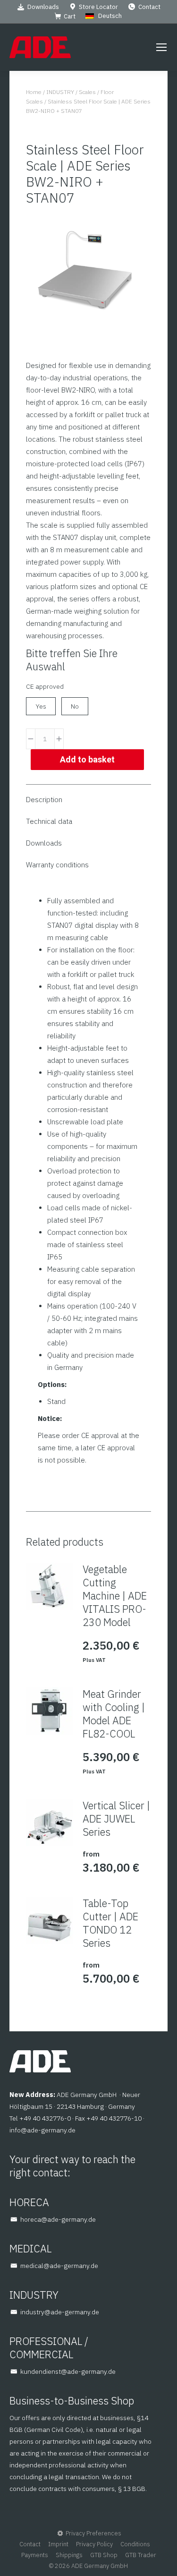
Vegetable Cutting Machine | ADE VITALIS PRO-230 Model (115, 1596)
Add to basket (87, 759)
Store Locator (98, 7)
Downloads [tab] (44, 843)
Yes (41, 706)
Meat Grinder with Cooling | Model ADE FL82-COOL (114, 1714)
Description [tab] (44, 800)
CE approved (45, 686)
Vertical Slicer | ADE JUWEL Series (116, 1819)
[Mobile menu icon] (161, 47)
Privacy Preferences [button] (93, 2533)
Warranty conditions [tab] (57, 865)
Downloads (43, 7)
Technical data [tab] (49, 821)
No (75, 706)
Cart (70, 16)
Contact (149, 7)
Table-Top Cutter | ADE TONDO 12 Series (110, 1923)
